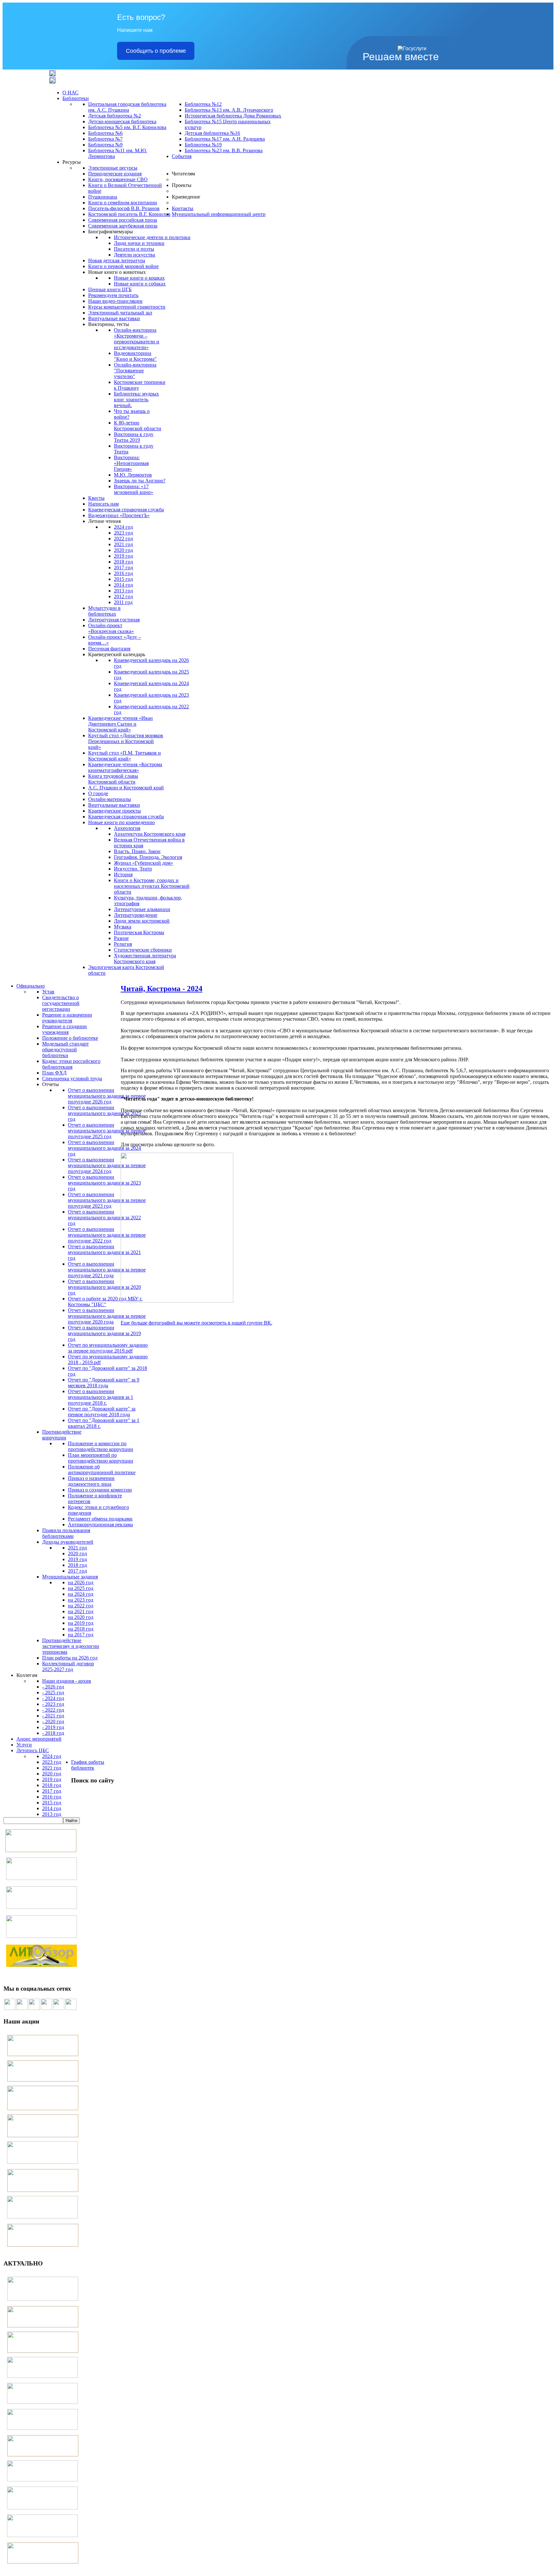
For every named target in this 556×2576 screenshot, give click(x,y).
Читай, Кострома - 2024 (162, 989)
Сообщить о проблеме (156, 51)
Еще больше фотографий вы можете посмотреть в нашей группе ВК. (196, 1323)
